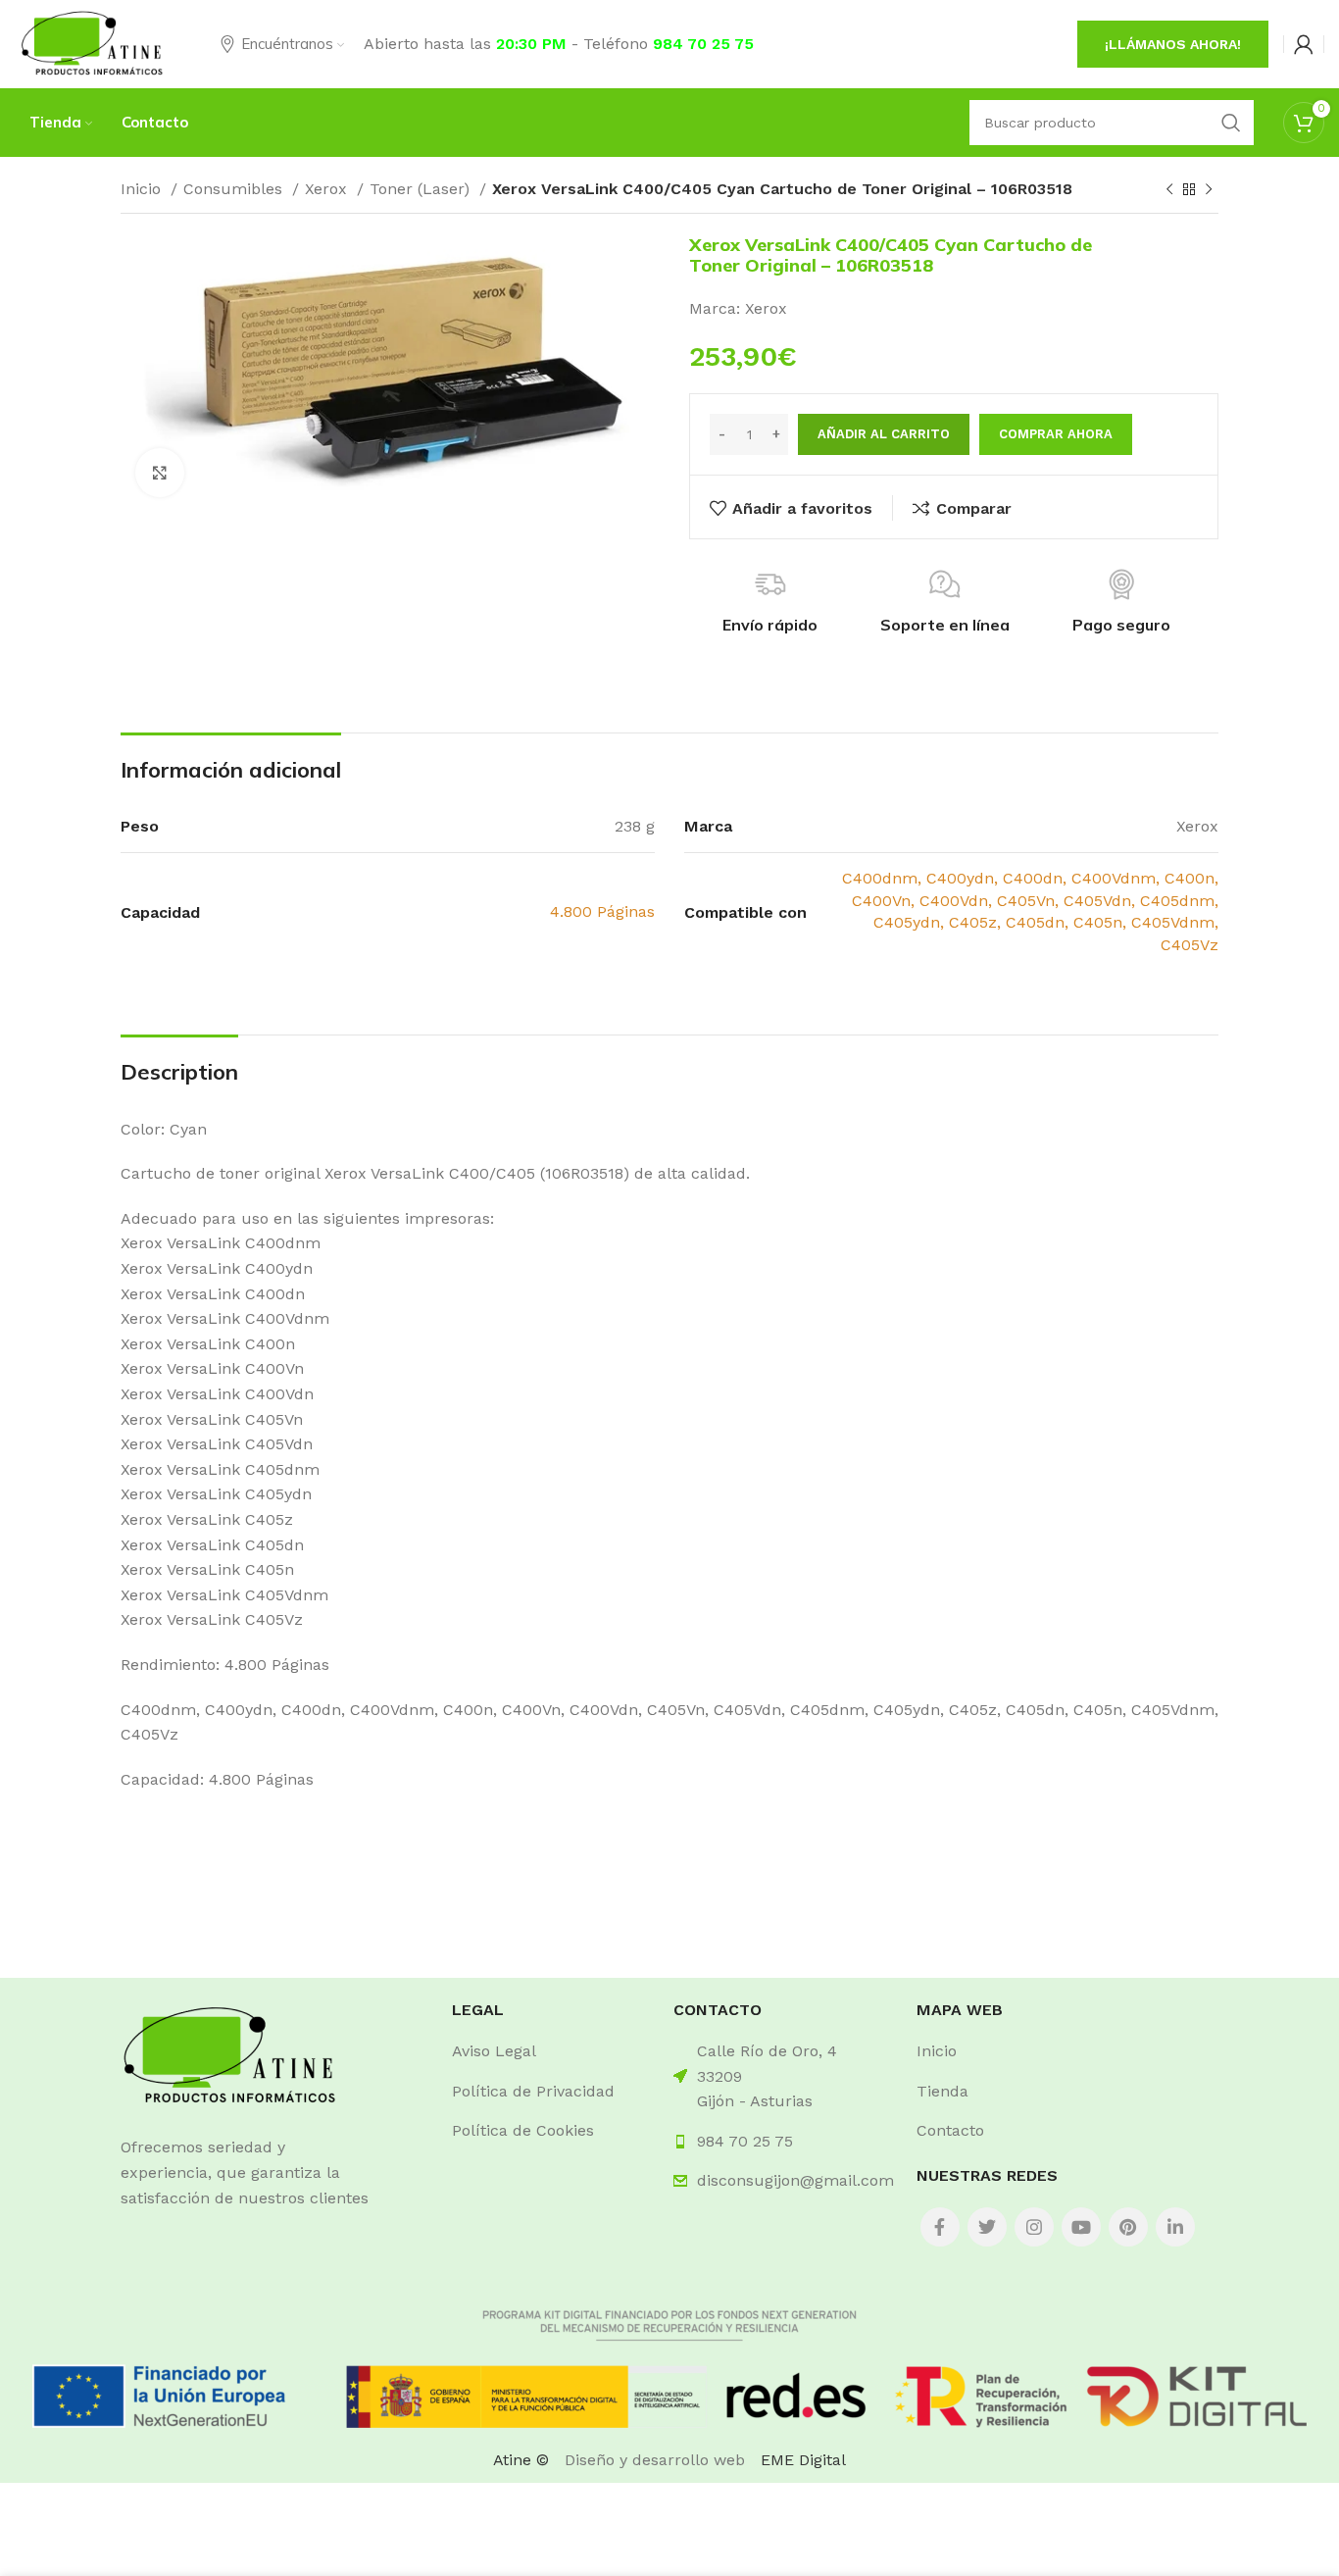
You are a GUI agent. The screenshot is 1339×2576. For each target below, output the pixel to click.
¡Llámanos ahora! (1173, 44)
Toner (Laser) (422, 189)
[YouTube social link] (1081, 2227)
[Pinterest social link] (1128, 2227)
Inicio (143, 189)
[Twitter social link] (987, 2227)
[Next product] (1209, 190)
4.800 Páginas (602, 911)
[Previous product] (1169, 190)
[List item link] (548, 2051)
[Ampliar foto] (160, 473)
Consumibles (235, 189)
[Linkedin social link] (1175, 2227)
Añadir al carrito (884, 434)
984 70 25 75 (703, 44)
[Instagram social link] (1034, 2227)
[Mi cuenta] (1304, 44)
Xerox (328, 189)
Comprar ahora (1056, 434)
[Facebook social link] (940, 2227)
